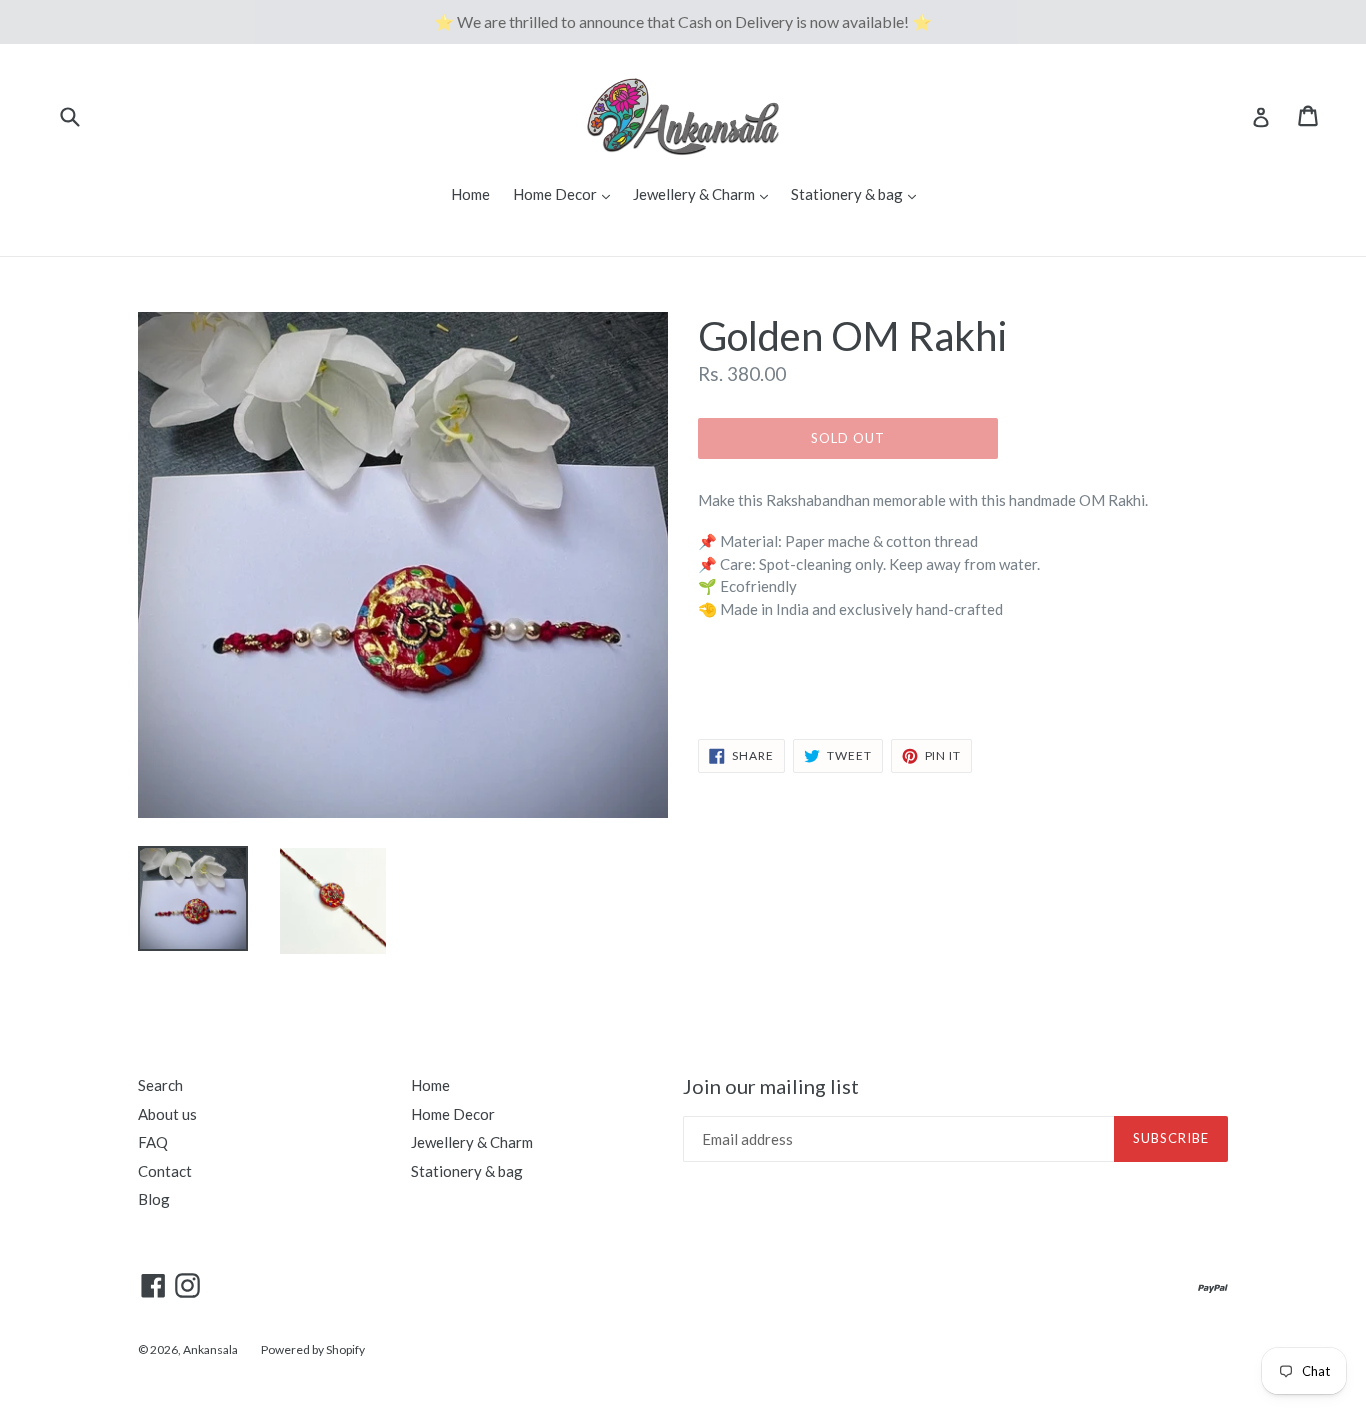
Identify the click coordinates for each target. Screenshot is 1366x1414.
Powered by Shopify (313, 1349)
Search (160, 1085)
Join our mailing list (771, 1086)
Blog (154, 1199)
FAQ (153, 1142)
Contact (165, 1171)
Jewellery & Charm (705, 193)
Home (470, 194)
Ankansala (210, 1349)
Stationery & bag (858, 193)
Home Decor (566, 193)
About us (167, 1114)
